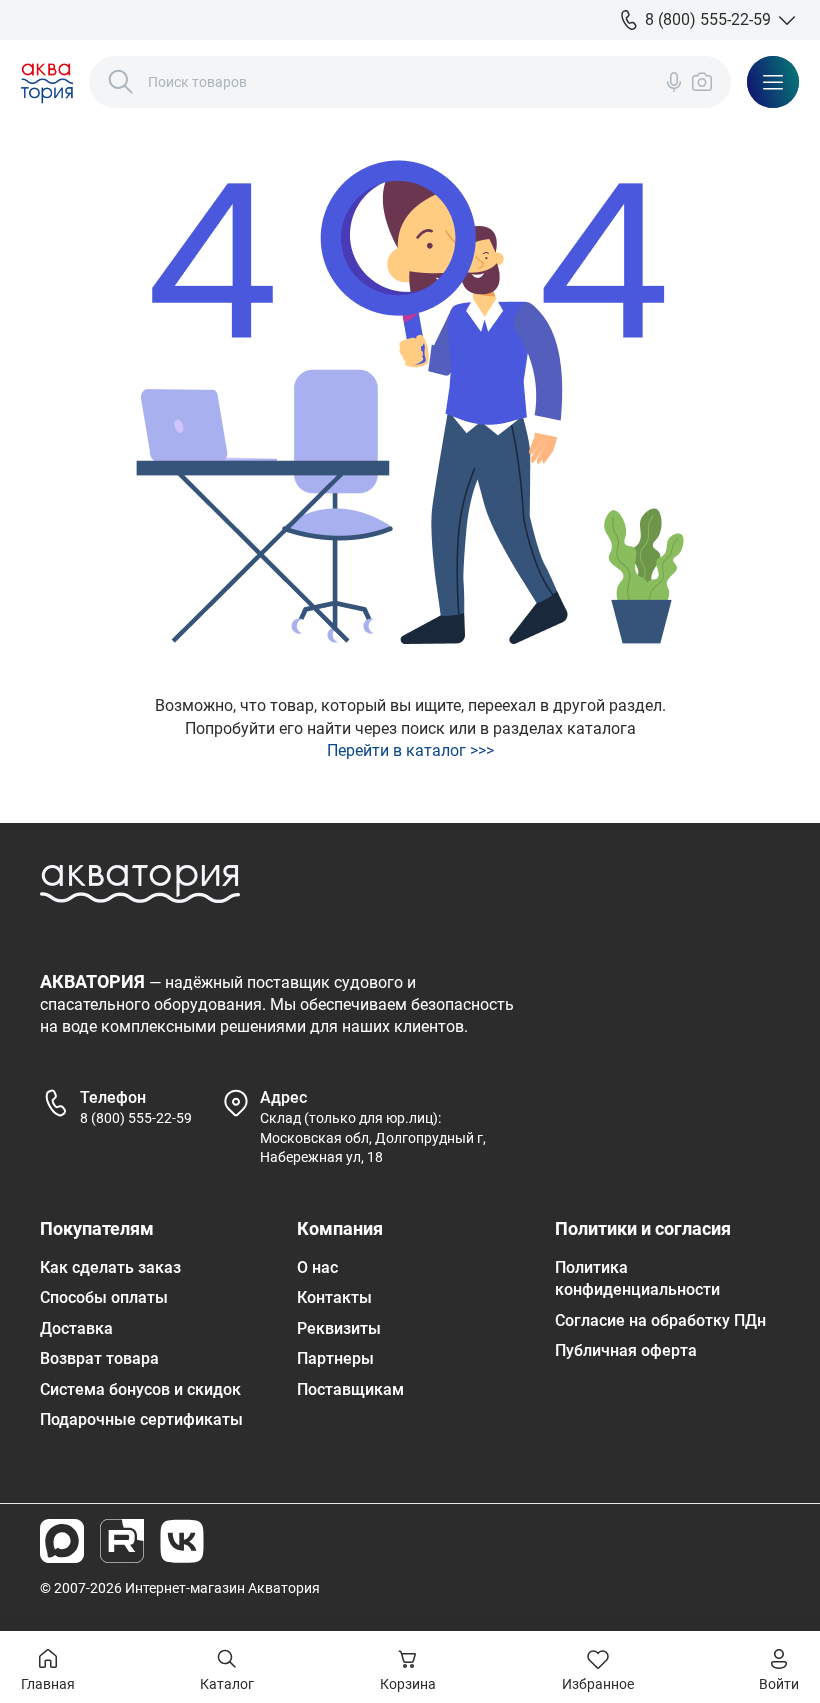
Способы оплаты (104, 1297)
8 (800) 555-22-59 (136, 1118)
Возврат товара (99, 1358)
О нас (317, 1267)
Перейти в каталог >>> (410, 750)
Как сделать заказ (110, 1267)
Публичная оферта (626, 1350)
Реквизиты (339, 1328)
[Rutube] (122, 1541)
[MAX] (62, 1541)
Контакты (334, 1297)
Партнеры (335, 1358)
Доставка (76, 1328)
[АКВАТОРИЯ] (47, 82)
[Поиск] (121, 82)
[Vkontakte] (182, 1541)
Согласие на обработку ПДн (660, 1320)
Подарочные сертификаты (141, 1419)
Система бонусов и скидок (140, 1389)
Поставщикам (350, 1389)
